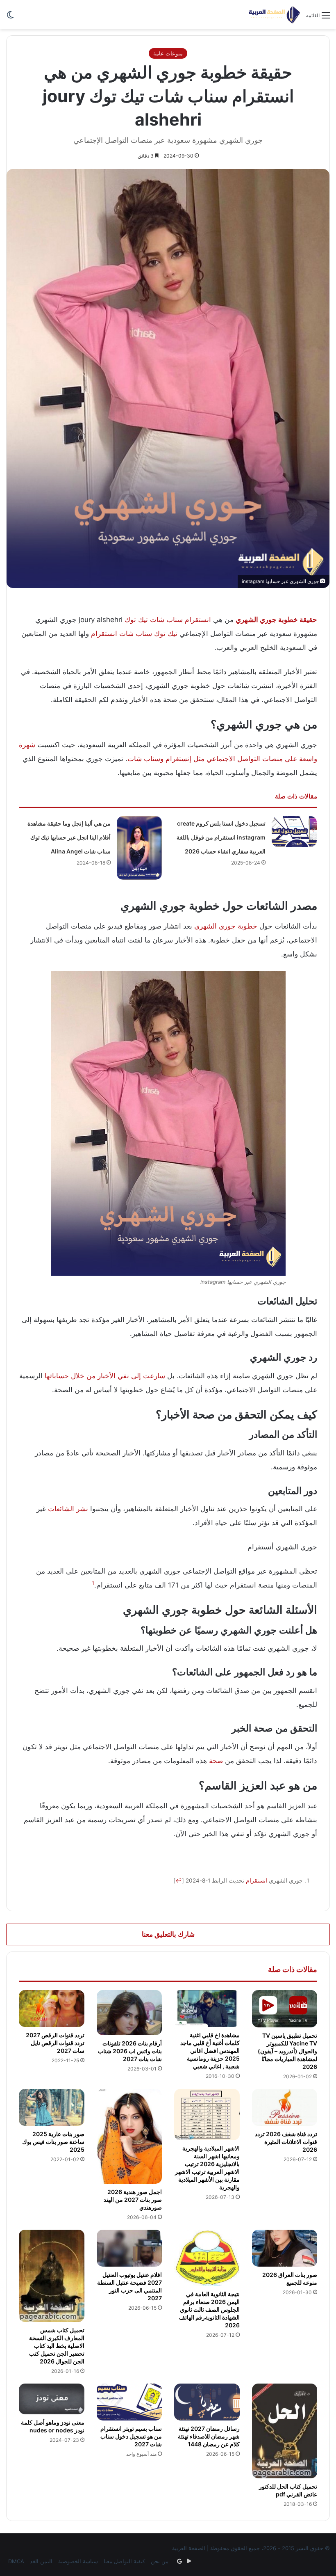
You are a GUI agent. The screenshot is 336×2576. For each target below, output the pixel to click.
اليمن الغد (41, 2561)
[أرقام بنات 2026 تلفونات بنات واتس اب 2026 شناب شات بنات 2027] (129, 2013)
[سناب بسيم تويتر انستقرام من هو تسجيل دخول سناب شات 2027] (129, 2402)
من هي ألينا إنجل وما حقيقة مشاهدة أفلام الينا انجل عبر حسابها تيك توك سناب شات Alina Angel (69, 837)
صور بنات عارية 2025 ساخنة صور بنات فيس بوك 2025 (53, 2142)
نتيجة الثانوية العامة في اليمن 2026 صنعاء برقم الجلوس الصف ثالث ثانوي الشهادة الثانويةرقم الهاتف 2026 (209, 2309)
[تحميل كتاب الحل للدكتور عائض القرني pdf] (285, 2431)
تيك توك (136, 620)
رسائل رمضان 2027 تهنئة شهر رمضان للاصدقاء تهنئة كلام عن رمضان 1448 (209, 2436)
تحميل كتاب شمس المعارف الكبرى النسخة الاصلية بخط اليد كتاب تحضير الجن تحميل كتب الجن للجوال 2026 (57, 2346)
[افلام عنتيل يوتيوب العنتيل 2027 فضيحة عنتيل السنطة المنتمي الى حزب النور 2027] (129, 2248)
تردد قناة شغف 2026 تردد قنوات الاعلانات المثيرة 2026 (286, 2142)
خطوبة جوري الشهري (226, 926)
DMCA (16, 2561)
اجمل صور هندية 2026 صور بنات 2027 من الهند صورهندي (133, 2200)
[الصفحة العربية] (274, 15)
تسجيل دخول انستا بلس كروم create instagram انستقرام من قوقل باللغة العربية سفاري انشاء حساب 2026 (221, 837)
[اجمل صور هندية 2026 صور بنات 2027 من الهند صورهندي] (129, 2136)
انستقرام (198, 620)
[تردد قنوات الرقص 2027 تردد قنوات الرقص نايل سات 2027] (52, 2009)
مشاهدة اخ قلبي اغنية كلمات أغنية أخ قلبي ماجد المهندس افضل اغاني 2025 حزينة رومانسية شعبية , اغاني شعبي (210, 2051)
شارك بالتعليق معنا (168, 1934)
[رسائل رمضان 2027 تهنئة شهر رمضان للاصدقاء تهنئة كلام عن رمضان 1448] (207, 2402)
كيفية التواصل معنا (124, 2561)
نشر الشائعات (68, 1509)
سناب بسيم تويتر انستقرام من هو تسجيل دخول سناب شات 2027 (131, 2436)
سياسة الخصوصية (78, 2561)
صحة (216, 1761)
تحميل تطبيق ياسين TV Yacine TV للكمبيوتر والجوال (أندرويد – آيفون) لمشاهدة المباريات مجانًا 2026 (287, 2051)
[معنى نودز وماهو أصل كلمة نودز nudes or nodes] (52, 2399)
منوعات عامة (168, 53)
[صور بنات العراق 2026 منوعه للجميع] (285, 2248)
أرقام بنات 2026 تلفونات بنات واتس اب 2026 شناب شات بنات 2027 (130, 2051)
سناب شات (166, 620)
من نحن (160, 2561)
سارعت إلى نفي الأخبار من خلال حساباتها (105, 1376)
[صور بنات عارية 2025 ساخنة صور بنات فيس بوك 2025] (52, 2107)
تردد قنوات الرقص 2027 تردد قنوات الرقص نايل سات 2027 (55, 2043)
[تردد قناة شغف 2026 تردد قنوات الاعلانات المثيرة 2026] (285, 2107)
